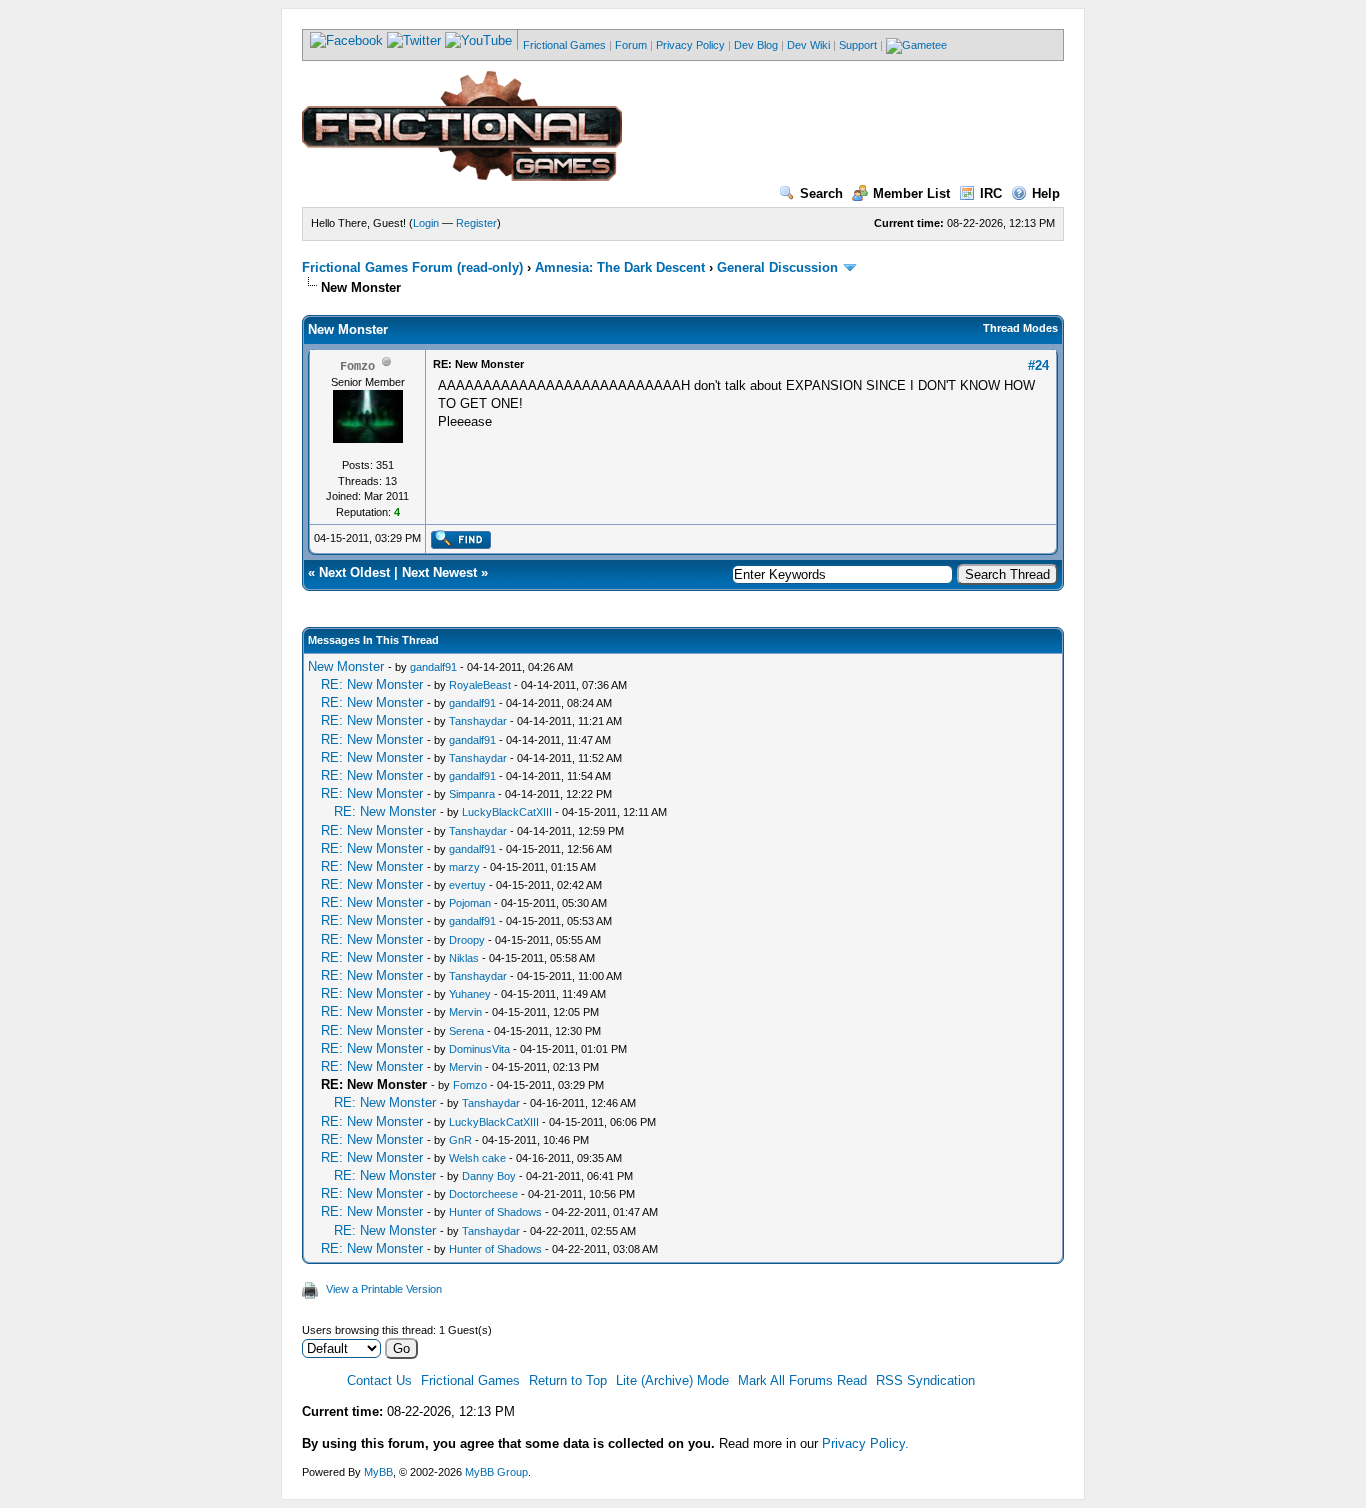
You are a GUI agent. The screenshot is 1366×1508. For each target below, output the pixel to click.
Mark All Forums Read (802, 1380)
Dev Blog (756, 45)
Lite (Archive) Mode (672, 1380)
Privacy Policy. (865, 1443)
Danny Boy (489, 1176)
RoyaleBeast (480, 685)
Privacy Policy (690, 45)
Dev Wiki (808, 45)
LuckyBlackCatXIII (507, 812)
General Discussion (777, 267)
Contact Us (379, 1380)
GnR (460, 1140)
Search (821, 193)
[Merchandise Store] (916, 45)
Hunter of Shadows (495, 1212)
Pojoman (470, 903)
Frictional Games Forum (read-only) (412, 267)
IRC (991, 193)
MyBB (378, 1472)
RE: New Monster (372, 684)
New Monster (346, 666)
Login (426, 223)
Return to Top (568, 1380)
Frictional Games (564, 45)
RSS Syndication (925, 1380)
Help (1046, 193)
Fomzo (470, 1085)
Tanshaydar (478, 721)
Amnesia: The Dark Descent (620, 267)
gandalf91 (433, 667)
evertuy (467, 885)
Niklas (464, 958)
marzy (464, 867)
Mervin (465, 1012)
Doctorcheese (483, 1194)
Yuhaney (470, 994)
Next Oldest (354, 572)
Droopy (467, 940)
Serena (466, 1031)
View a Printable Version (384, 1289)
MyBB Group (496, 1472)
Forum (631, 45)
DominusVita (479, 1049)
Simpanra (472, 794)
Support (858, 45)
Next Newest (439, 572)
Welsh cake (477, 1158)
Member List (911, 193)
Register (476, 223)
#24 (1038, 365)
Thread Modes (1020, 328)
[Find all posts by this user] (460, 545)
